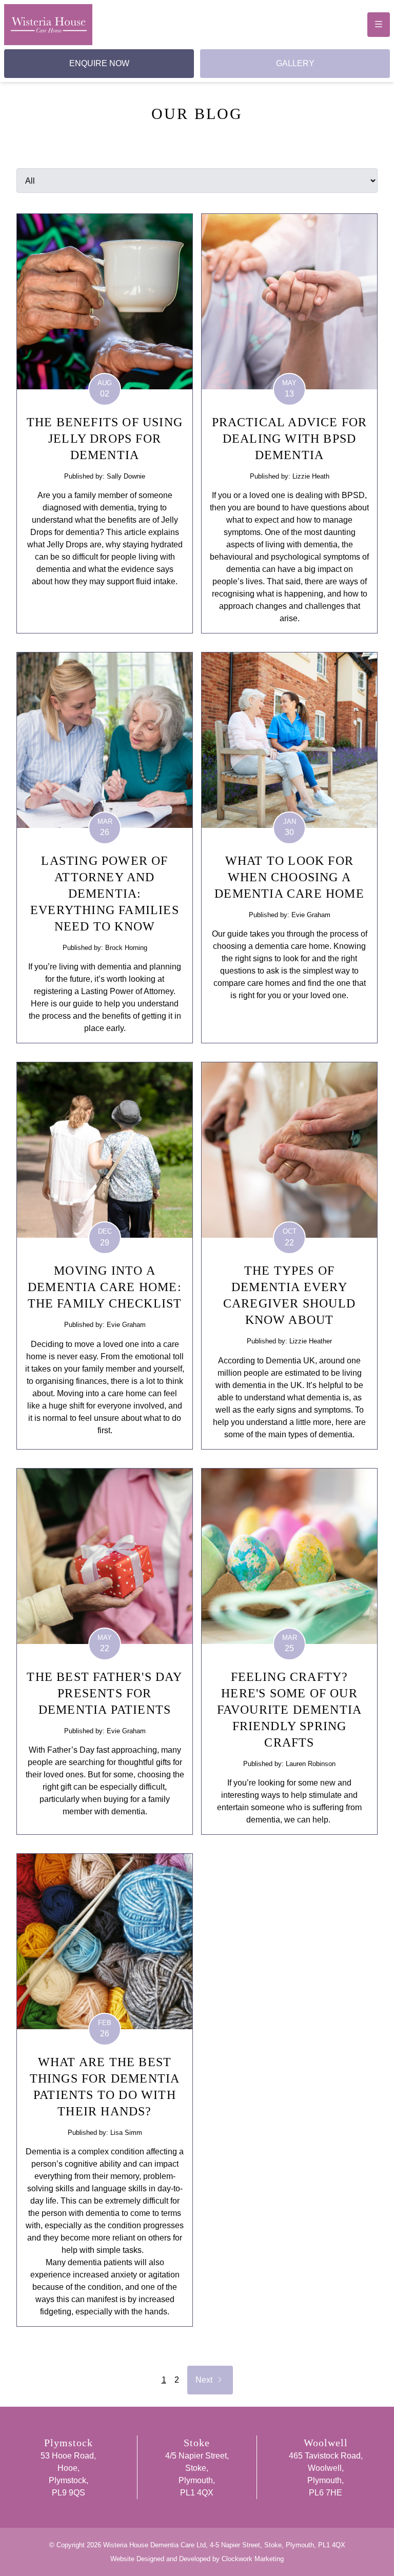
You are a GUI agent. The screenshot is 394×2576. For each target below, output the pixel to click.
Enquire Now (99, 63)
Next (213, 2380)
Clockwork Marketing (253, 2559)
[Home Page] (48, 25)
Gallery (295, 63)
